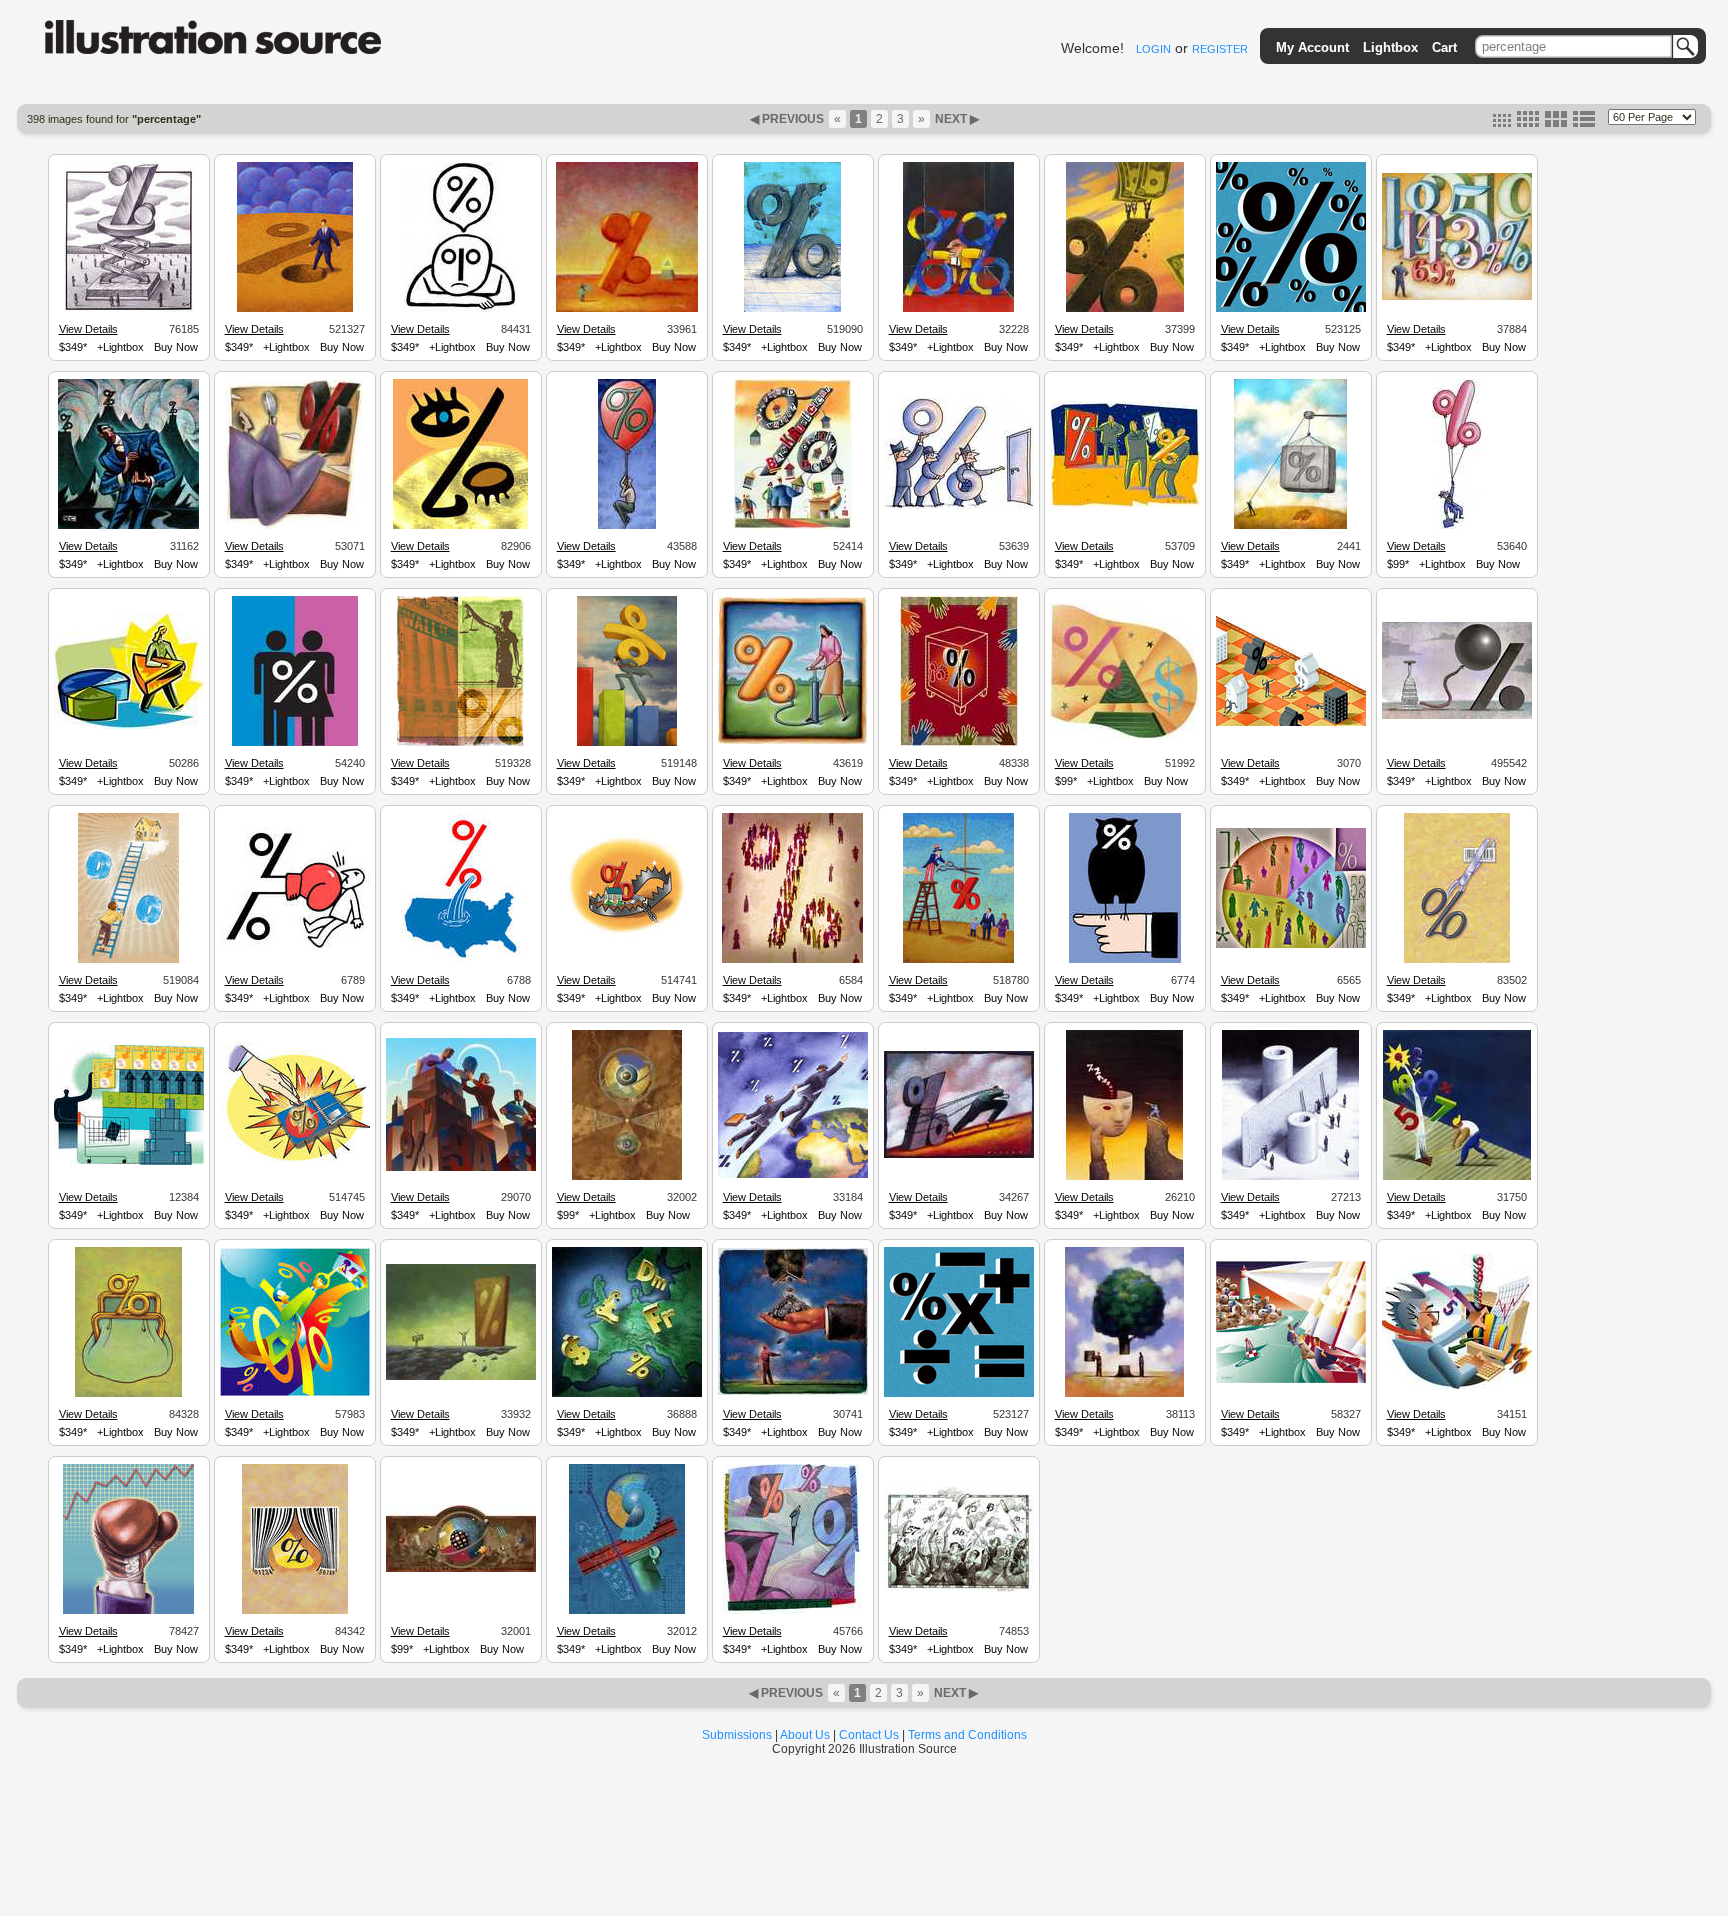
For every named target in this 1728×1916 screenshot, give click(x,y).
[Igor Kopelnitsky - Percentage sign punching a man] (295, 947)
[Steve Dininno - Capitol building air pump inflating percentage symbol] (1457, 716)
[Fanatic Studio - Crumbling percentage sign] (792, 309)
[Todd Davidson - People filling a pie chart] (1291, 945)
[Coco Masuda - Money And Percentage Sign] (1125, 736)
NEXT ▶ (955, 119)
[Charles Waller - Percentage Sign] (129, 309)
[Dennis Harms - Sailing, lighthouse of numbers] (1291, 1380)
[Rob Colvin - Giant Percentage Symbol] (627, 309)
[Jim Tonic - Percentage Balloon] (1457, 526)
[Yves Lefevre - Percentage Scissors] (1457, 960)
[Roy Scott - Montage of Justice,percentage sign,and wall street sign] (460, 743)
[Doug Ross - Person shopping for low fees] (129, 1162)
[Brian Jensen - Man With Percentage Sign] (295, 526)
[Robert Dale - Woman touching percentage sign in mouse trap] (295, 1164)
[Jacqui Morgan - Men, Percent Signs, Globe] (793, 1175)
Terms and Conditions (967, 1735)
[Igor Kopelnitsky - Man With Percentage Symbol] (461, 309)
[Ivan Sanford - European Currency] (627, 1394)
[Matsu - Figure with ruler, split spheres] (627, 1611)
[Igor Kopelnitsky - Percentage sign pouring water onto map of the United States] (461, 960)
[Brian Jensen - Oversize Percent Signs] (792, 1611)
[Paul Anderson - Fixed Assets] (1124, 1394)
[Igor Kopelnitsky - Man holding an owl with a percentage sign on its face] (1125, 960)
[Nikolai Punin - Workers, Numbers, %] (461, 1168)
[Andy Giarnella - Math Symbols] (959, 1394)
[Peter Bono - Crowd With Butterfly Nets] (959, 1589)
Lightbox (1390, 47)
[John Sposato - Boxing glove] (128, 1611)
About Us (805, 1735)
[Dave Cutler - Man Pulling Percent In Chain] (959, 1155)
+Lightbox (120, 347)
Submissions (737, 1735)
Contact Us (869, 1735)
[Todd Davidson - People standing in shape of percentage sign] (792, 960)
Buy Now (176, 347)
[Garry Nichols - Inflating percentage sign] (793, 741)
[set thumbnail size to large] (1556, 123)
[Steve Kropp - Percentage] (1125, 309)
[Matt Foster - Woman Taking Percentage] (129, 726)
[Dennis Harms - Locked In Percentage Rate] (959, 743)
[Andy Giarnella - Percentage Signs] (1291, 309)
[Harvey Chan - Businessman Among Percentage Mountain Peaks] (128, 526)
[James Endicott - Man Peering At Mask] (1124, 1177)
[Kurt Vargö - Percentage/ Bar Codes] (793, 526)
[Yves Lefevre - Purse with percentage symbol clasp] (128, 1394)
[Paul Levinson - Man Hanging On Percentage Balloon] (627, 526)
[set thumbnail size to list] (1584, 123)
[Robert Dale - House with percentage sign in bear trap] (627, 940)
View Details (88, 329)
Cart (1444, 47)
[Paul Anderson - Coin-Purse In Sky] (793, 1392)
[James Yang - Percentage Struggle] (958, 309)
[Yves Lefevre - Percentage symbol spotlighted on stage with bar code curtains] (295, 1611)
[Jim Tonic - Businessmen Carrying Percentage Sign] (959, 506)
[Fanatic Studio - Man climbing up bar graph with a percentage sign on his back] (627, 743)
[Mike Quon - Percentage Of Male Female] (295, 743)
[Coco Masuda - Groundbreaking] (1457, 1177)
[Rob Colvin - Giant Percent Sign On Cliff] (461, 1377)
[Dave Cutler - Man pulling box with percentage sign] (1290, 526)
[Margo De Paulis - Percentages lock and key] (295, 1393)
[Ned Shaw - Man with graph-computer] (1457, 1386)
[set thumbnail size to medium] (1528, 123)
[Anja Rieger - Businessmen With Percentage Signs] (1125, 504)
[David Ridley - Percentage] (1457, 297)
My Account (1312, 47)
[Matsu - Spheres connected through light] (627, 1177)
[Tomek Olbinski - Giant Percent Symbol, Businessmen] (1290, 1177)
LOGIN (1153, 49)
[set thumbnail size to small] (1502, 123)
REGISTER (1220, 49)
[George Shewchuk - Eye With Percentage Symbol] (460, 526)
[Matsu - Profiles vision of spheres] (461, 1569)
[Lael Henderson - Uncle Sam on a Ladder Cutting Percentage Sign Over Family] (958, 960)
